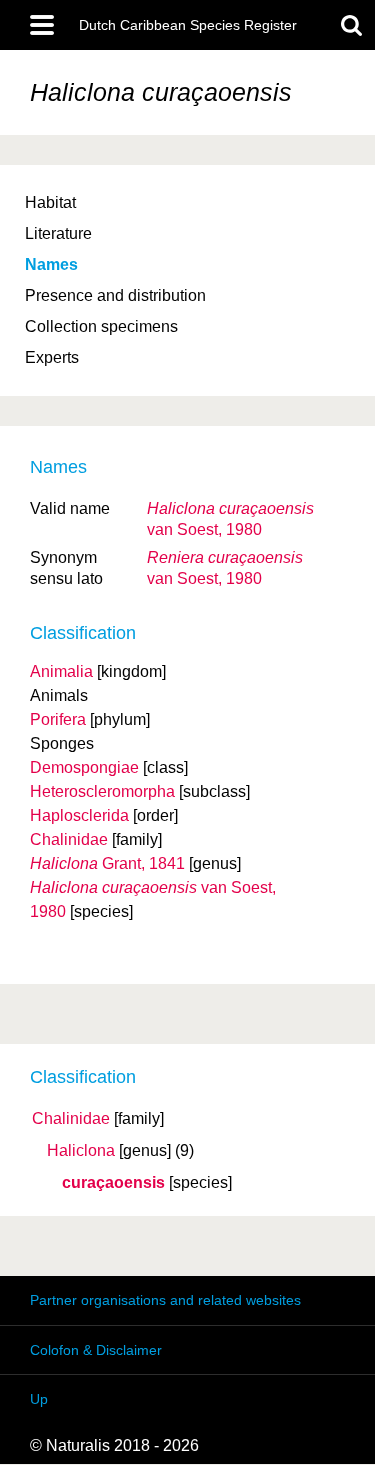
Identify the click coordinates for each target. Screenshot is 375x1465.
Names (51, 264)
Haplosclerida (79, 815)
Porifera (58, 719)
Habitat (50, 202)
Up (39, 1399)
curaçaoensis (113, 1183)
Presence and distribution (115, 295)
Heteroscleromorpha (102, 791)
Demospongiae (84, 767)
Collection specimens (101, 326)
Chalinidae (71, 1119)
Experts (52, 357)
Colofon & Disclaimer (96, 1350)
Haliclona (81, 1151)
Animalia (61, 671)
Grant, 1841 (107, 863)
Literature (58, 233)
